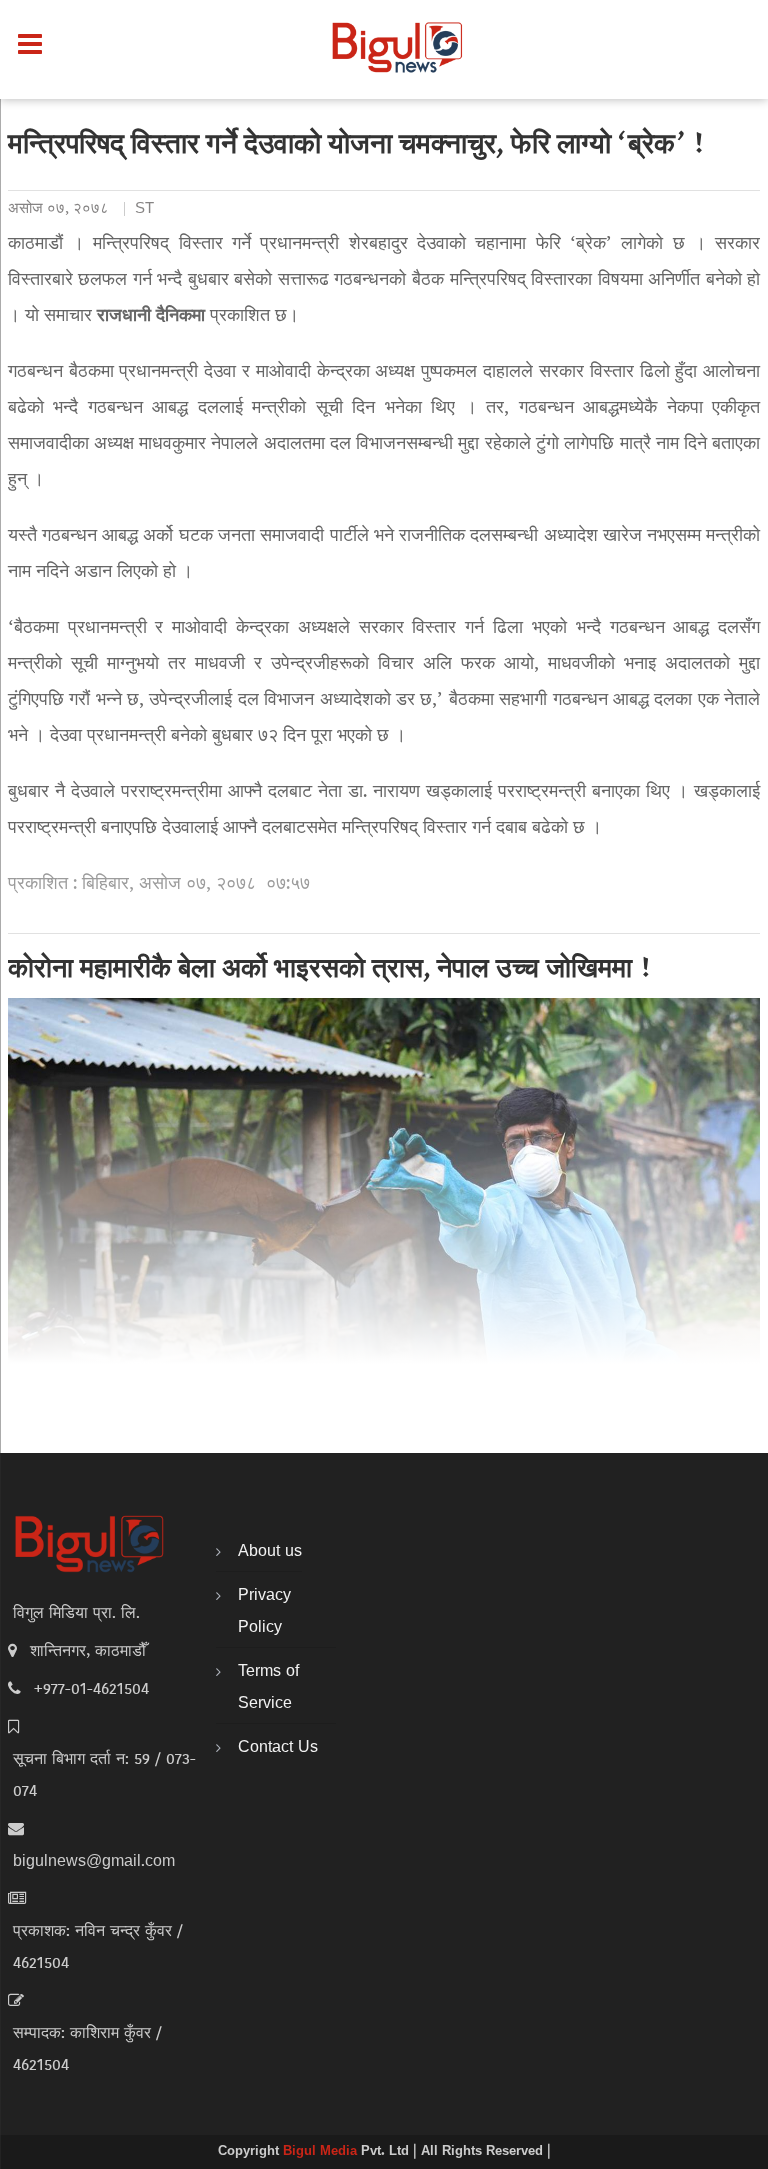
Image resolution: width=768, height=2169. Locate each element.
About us (270, 1552)
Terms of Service (268, 1688)
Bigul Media (322, 2152)
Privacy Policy (264, 1612)
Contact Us (278, 1748)
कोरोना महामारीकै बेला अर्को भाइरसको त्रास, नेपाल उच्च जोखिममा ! (330, 971)
